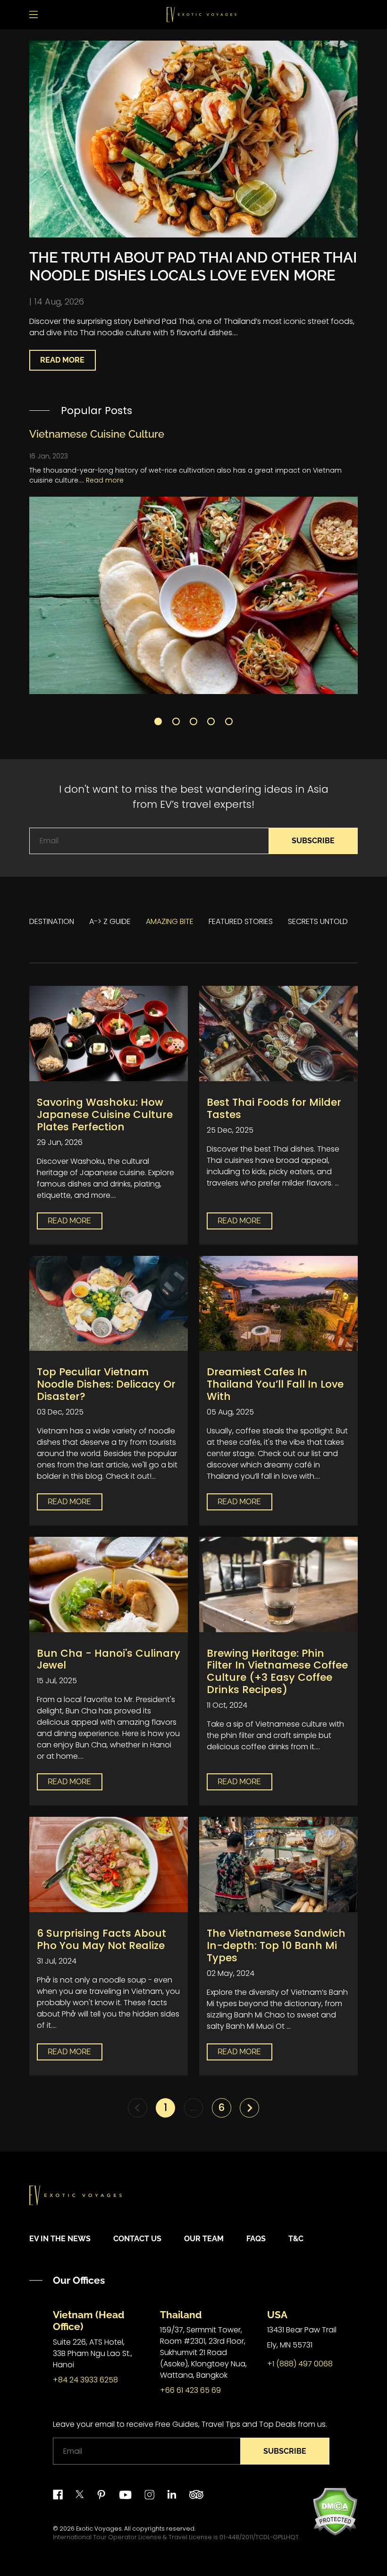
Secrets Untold (318, 921)
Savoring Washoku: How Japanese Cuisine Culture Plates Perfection (105, 1114)
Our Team (204, 2239)
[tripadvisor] (196, 2495)
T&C (296, 2239)
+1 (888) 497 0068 (300, 2364)
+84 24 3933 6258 (85, 2380)
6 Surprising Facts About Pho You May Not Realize (101, 1939)
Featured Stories (241, 921)
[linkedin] (172, 2495)
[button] (158, 721)
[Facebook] (58, 2495)
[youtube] (125, 2495)
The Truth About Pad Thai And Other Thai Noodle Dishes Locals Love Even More (193, 266)
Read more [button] (62, 360)
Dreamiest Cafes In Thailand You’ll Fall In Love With (275, 1384)
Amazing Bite (170, 921)
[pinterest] (101, 2495)
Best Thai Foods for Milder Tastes (274, 1108)
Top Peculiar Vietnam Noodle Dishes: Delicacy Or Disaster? (106, 1384)
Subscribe (313, 841)
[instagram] (149, 2495)
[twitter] (80, 2495)
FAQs (256, 2239)
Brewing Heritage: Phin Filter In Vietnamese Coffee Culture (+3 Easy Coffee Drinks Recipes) (277, 1672)
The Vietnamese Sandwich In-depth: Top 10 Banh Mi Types (276, 1945)
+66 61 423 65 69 (190, 2390)
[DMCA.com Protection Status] (335, 2511)
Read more (105, 480)
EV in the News (60, 2239)
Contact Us (137, 2239)
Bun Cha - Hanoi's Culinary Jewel (109, 1659)
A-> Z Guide (110, 921)
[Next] (249, 2108)
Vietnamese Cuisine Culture (97, 434)
